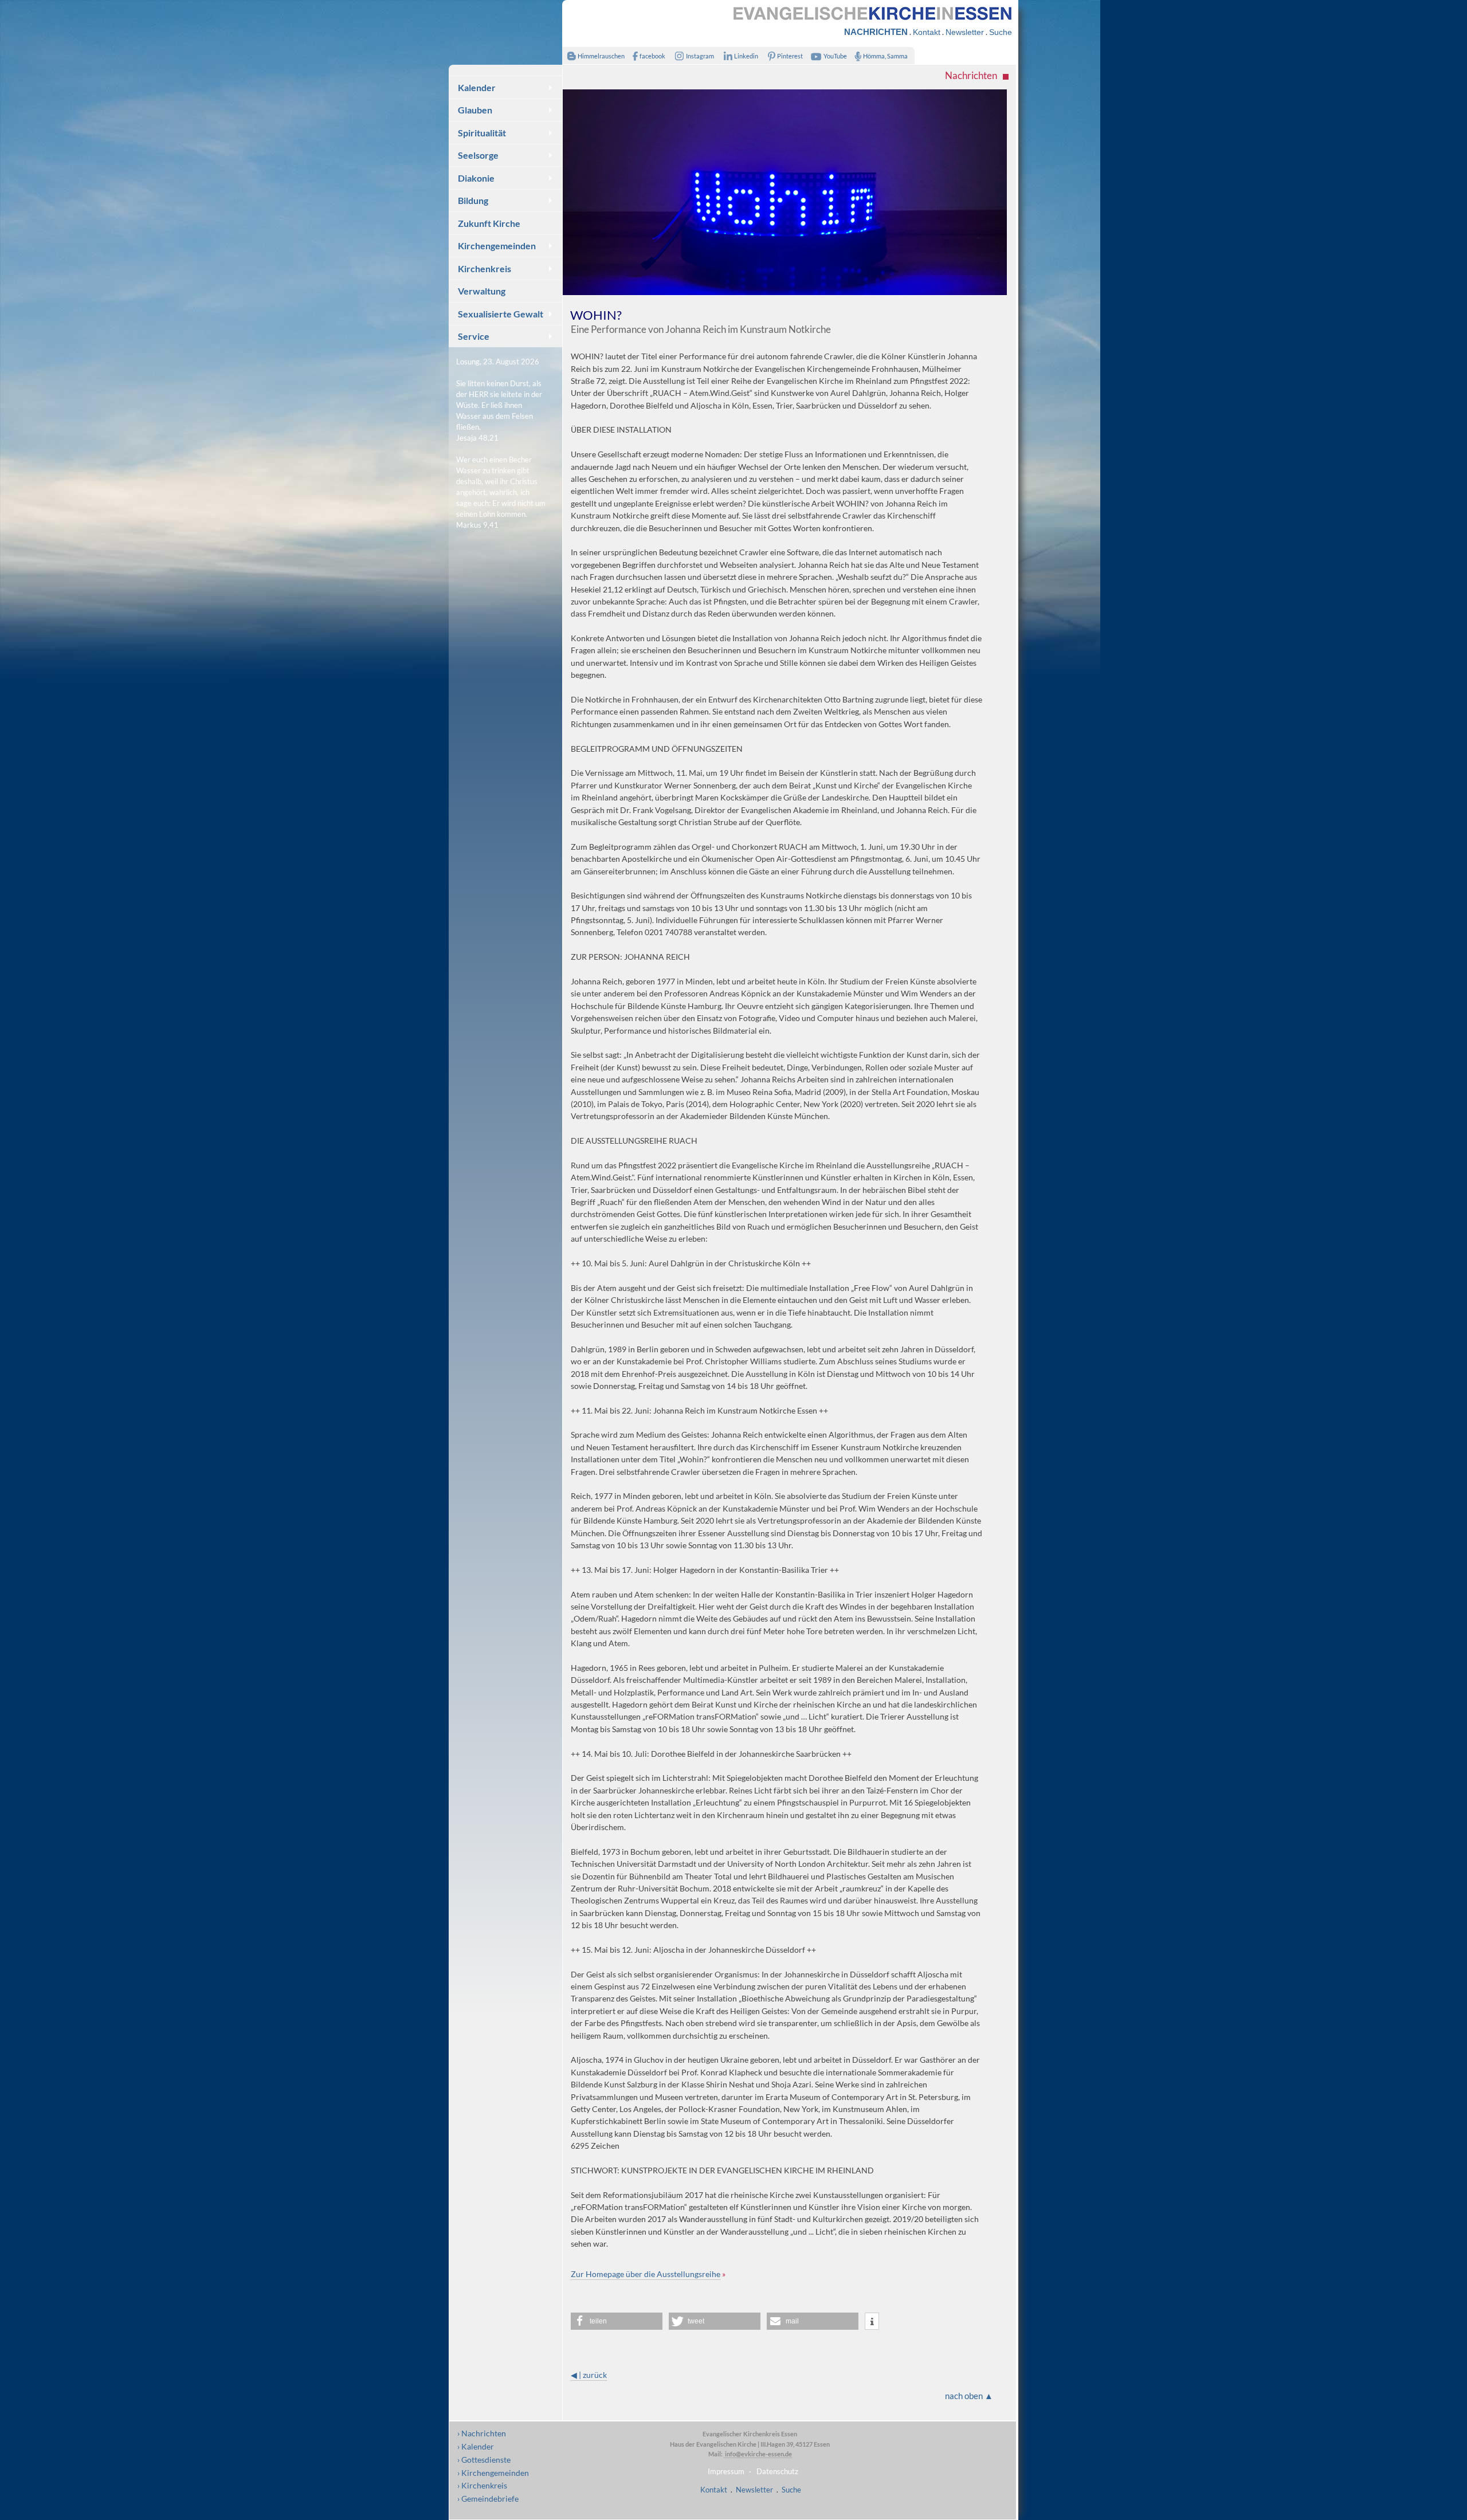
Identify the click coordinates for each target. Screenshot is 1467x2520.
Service (474, 336)
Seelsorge (478, 155)
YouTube (835, 56)
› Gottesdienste (484, 2460)
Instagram (700, 56)
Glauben (475, 110)
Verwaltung (482, 291)
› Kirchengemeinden (493, 2473)
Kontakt (927, 32)
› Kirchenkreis (482, 2485)
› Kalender (476, 2446)
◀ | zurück (589, 2375)
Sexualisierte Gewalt (501, 314)
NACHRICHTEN (876, 32)
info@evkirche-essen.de (758, 2454)
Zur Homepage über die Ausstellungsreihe (646, 2274)
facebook (652, 56)
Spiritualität (482, 133)
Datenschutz (777, 2471)
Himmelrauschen (601, 56)
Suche (1001, 32)
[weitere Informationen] (872, 2322)
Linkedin (746, 56)
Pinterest (790, 56)
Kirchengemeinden (497, 246)
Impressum (726, 2471)
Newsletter (965, 32)
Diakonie (476, 178)
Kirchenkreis (485, 268)
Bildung (473, 200)
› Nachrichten (482, 2433)
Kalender (477, 87)
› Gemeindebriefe (488, 2499)
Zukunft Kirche (489, 223)
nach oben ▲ (969, 2396)
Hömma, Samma (885, 56)
